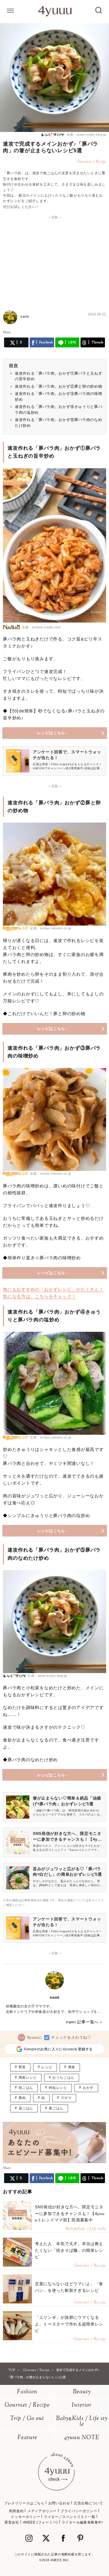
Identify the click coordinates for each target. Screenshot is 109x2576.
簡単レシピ (28, 2078)
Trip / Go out (27, 2419)
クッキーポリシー (25, 2517)
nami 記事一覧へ (82, 2022)
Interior (82, 2405)
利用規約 (16, 2511)
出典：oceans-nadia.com (41, 627)
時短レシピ (58, 2088)
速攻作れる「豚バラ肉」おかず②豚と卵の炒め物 (58, 386)
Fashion (27, 2392)
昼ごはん (26, 2108)
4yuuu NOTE (82, 2438)
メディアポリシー (42, 2511)
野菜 (22, 2067)
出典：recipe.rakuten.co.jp (51, 928)
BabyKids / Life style (82, 2422)
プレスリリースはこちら (24, 2503)
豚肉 (22, 2098)
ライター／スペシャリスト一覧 (69, 2517)
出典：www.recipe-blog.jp (86, 135)
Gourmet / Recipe (27, 2405)
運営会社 (12, 2522)
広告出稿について (89, 2503)
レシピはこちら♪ (52, 733)
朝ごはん (26, 2088)
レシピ (47, 2067)
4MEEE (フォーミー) (40, 2522)
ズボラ (66, 2098)
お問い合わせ (59, 2503)
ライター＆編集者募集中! (82, 2522)
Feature (27, 2438)
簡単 (72, 2067)
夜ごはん (56, 2108)
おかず (88, 2088)
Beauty (82, 2392)
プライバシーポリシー (79, 2511)
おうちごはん (63, 2078)
